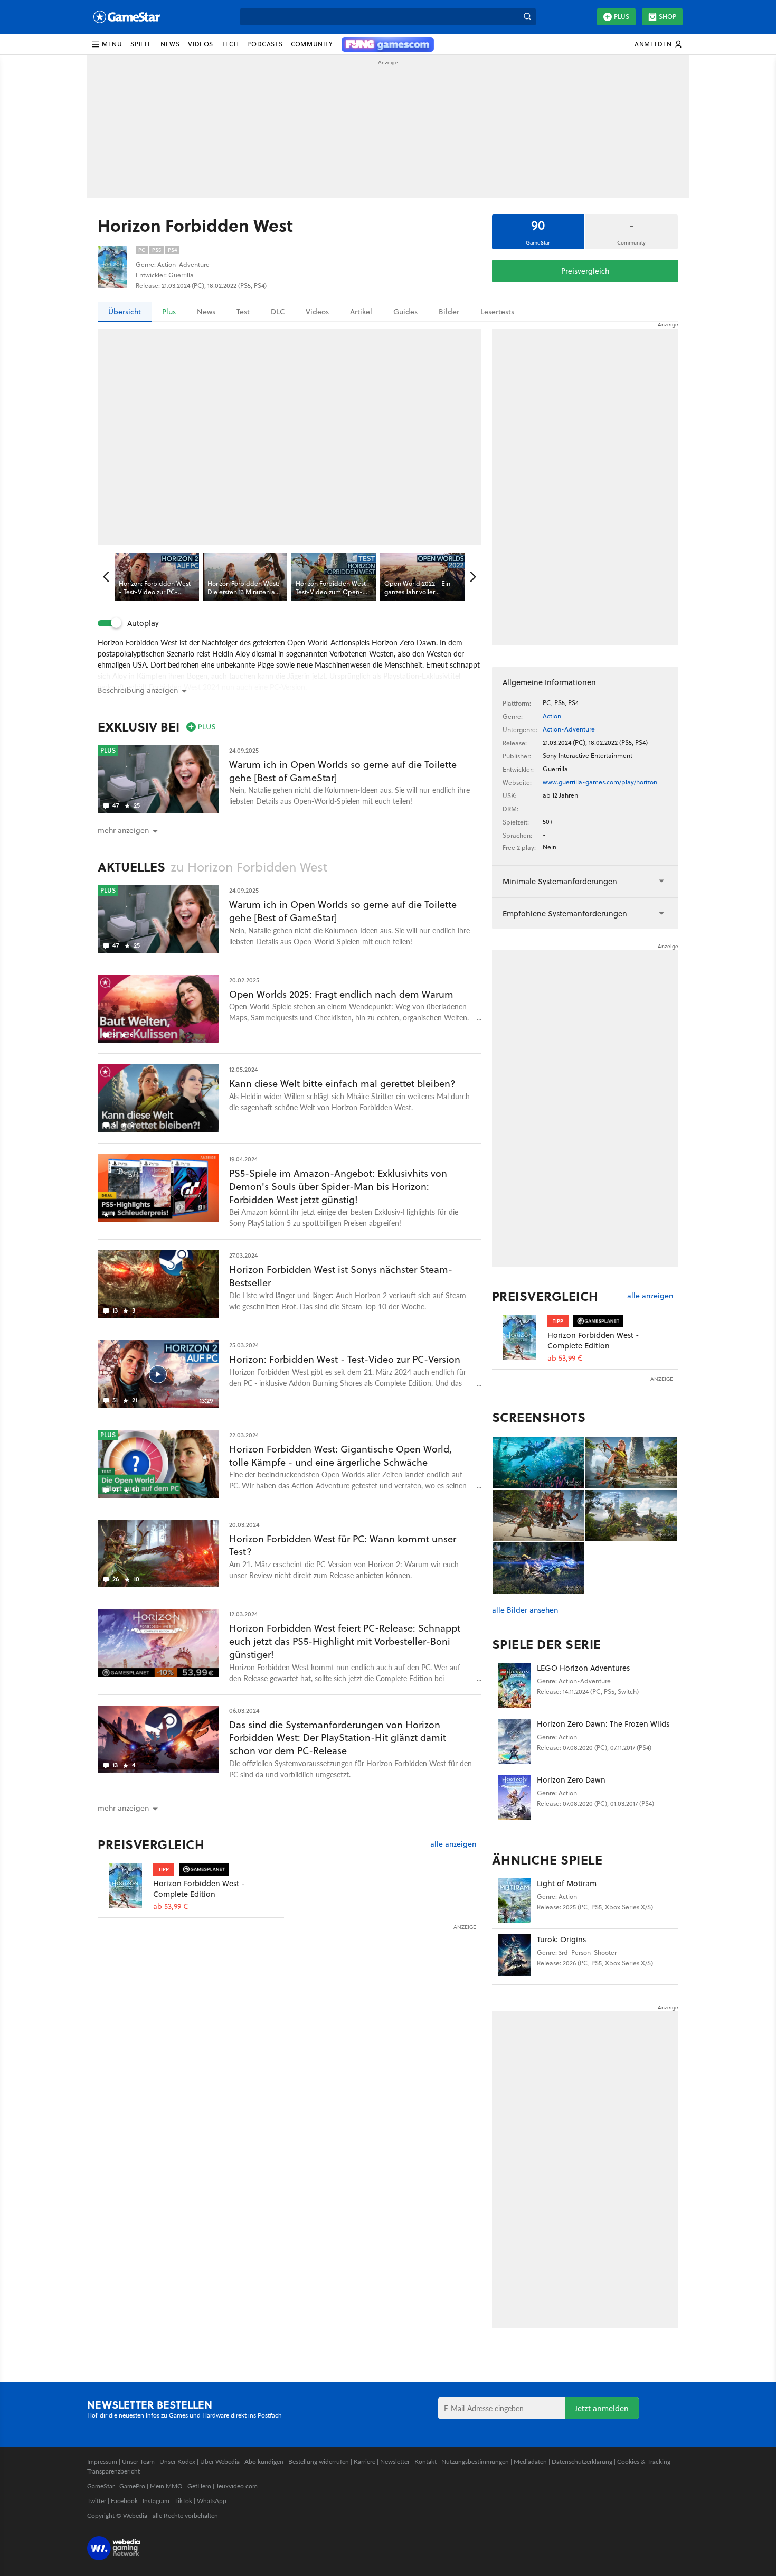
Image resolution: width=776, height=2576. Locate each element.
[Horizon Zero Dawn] (514, 1797)
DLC (278, 312)
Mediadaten (530, 2462)
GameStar (101, 2486)
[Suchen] (527, 17)
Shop (668, 17)
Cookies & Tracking (644, 2462)
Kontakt (425, 2462)
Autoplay (143, 623)
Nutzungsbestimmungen (475, 2462)
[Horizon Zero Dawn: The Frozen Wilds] (514, 1741)
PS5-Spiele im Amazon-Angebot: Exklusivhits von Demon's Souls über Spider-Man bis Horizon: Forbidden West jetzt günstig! (338, 1187)
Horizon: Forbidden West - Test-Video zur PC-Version (345, 1359)
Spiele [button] (141, 44)
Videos (317, 312)
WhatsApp (212, 2501)
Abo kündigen (264, 2462)
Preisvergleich (585, 271)
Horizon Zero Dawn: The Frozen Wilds (603, 1724)
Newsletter (395, 2462)
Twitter (97, 2501)
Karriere (365, 2462)
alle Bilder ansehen (525, 1610)
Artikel (361, 312)
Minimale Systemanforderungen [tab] (560, 881)
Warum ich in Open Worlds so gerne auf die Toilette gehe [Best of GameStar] (343, 771)
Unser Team (138, 2462)
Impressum (102, 2462)
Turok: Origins (561, 1939)
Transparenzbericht (113, 2471)
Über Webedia (220, 2462)
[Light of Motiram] (514, 1901)
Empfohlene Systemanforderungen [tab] (565, 914)
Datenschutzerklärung (582, 2462)
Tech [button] (230, 44)
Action (552, 716)
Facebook (124, 2501)
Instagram (156, 2501)
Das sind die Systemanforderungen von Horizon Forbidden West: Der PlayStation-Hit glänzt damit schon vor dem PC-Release (338, 1738)
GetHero (199, 2486)
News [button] (170, 44)
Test (243, 312)
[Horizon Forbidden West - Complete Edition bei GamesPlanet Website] (125, 1885)
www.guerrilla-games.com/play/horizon (600, 782)
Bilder (449, 312)
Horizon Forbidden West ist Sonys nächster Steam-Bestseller (341, 1276)
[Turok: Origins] (514, 1957)
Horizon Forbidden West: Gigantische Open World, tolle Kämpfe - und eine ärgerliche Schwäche (340, 1456)
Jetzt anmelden (602, 2408)
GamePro (132, 2486)
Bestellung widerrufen (319, 2462)
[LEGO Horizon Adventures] (514, 1685)
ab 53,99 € (171, 1907)
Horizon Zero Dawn (571, 1780)
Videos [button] (201, 44)
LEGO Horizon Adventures (583, 1668)
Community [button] (312, 44)
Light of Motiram (567, 1883)
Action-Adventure (569, 729)
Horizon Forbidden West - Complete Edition (199, 1889)
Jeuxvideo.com (237, 2486)
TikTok (183, 2501)
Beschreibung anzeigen (138, 690)
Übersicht (125, 312)
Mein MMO (166, 2486)
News (206, 312)
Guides (405, 312)
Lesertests (497, 312)
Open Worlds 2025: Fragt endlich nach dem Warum (341, 994)
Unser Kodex (177, 2462)
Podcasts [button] (265, 44)
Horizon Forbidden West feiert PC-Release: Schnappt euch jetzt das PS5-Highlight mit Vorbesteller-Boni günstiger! (345, 1641)
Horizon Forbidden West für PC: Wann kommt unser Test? (343, 1545)
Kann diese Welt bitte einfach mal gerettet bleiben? (342, 1084)
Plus (622, 17)
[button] (107, 44)
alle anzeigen (453, 1844)
